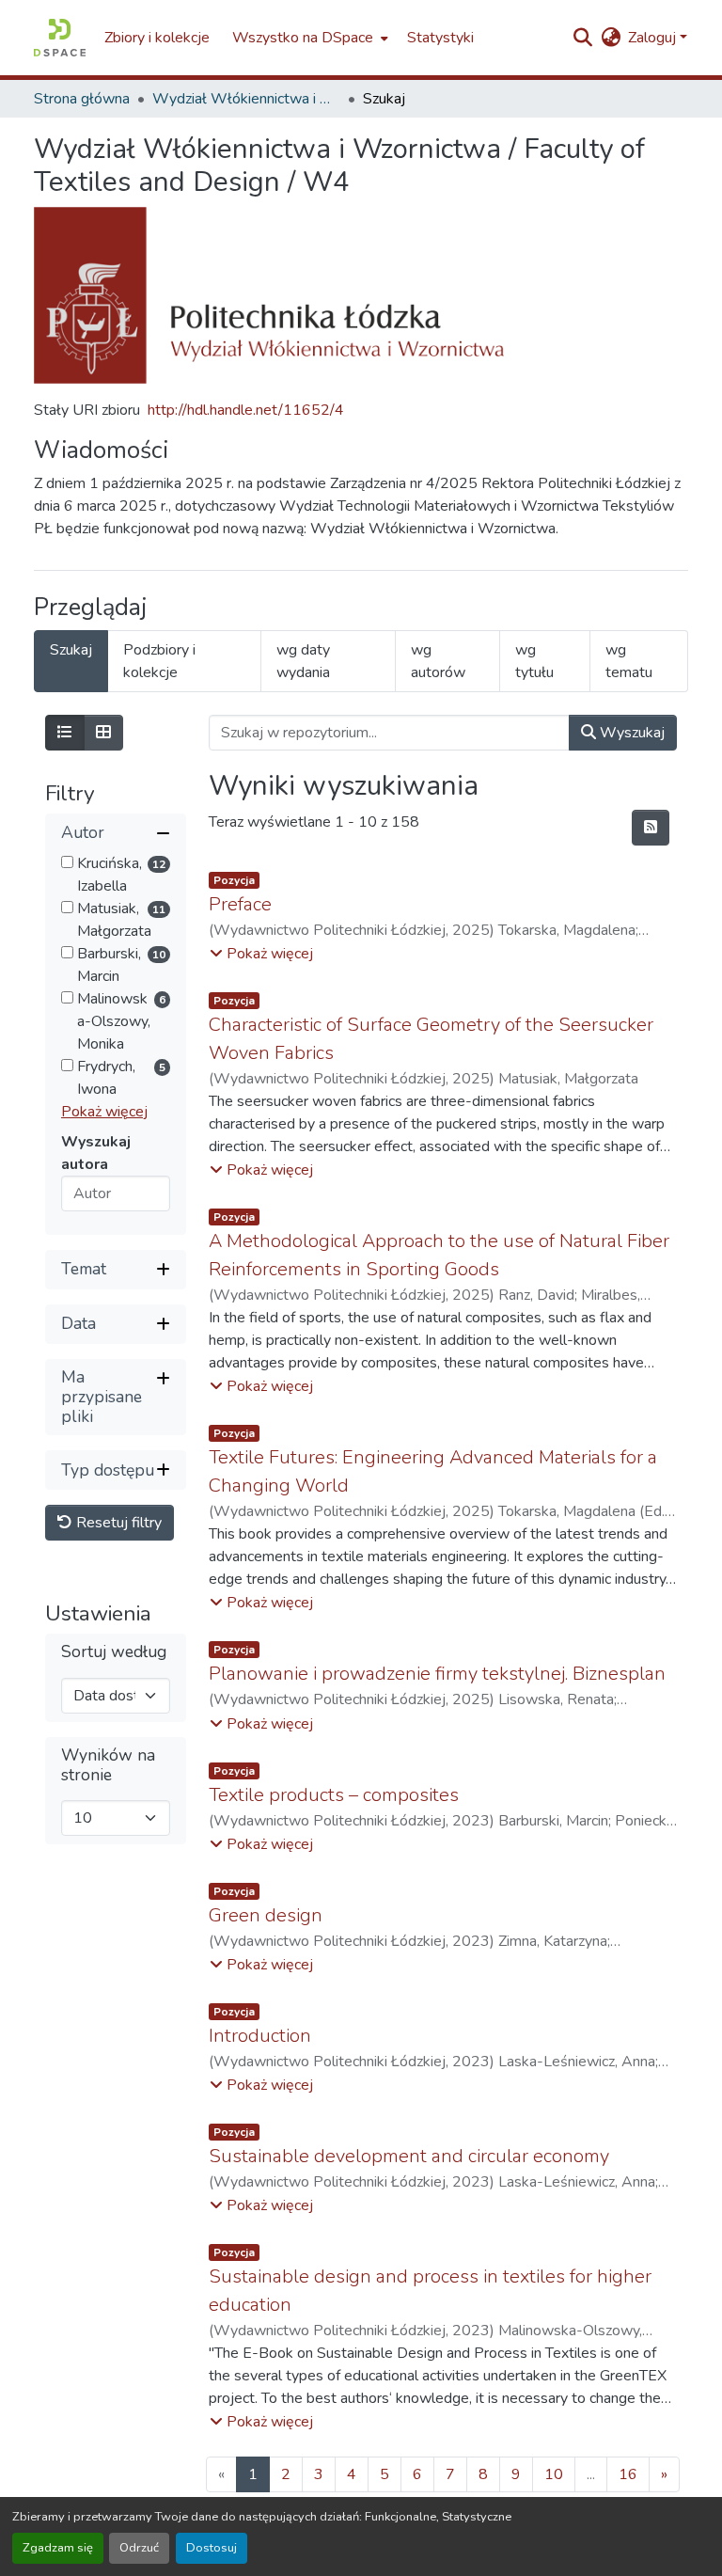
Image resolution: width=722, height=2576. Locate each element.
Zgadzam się (58, 2548)
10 (554, 2474)
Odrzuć (139, 2548)
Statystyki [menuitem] (440, 38)
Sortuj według (114, 1652)
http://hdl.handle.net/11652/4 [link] (246, 410)
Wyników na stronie (108, 1765)
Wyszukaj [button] (630, 733)
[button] (60, 38)
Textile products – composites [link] (334, 1795)
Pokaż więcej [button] (104, 1112)
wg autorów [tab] (438, 661)
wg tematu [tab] (629, 661)
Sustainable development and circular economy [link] (409, 2156)
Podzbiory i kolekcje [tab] (159, 661)
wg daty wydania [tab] (303, 661)
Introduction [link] (260, 2036)
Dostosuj (212, 2548)
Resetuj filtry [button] (117, 1523)
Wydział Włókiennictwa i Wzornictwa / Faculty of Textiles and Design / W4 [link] (246, 99)
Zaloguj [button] (654, 38)
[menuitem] (308, 38)
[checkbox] (67, 862)
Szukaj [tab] (71, 650)
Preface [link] (240, 904)
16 (628, 2474)
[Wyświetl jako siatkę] (103, 733)
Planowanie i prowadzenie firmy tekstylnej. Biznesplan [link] (437, 1674)
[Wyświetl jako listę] (65, 733)
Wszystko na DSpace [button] (303, 38)
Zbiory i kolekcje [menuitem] (157, 38)
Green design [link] (266, 1915)
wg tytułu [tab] (534, 661)
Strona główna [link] (82, 99)
